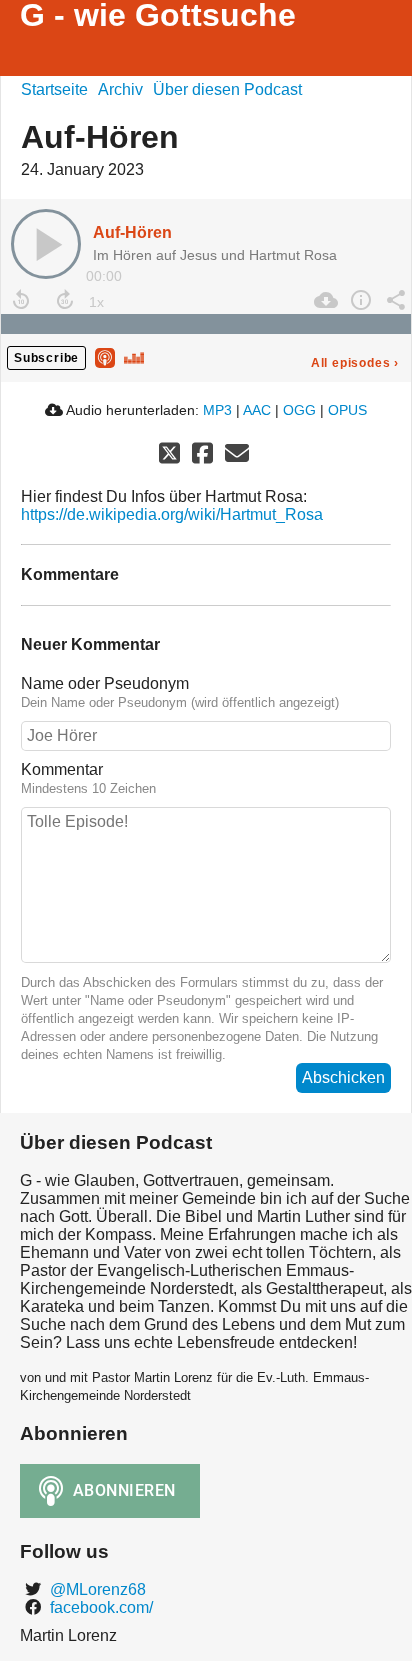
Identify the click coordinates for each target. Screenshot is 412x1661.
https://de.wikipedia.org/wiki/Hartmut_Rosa (172, 514)
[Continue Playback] (46, 244)
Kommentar (62, 769)
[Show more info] (358, 300)
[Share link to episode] (393, 300)
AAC (257, 410)
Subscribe (46, 358)
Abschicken (343, 1077)
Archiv (120, 89)
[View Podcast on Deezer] (134, 356)
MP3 (217, 410)
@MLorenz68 (96, 1589)
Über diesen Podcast (227, 89)
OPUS (347, 410)
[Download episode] (323, 300)
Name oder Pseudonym (105, 683)
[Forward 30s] (65, 300)
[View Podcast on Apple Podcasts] (105, 356)
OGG (299, 410)
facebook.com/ (99, 1607)
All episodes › (355, 363)
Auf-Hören (132, 232)
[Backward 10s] (21, 300)
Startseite (54, 89)
